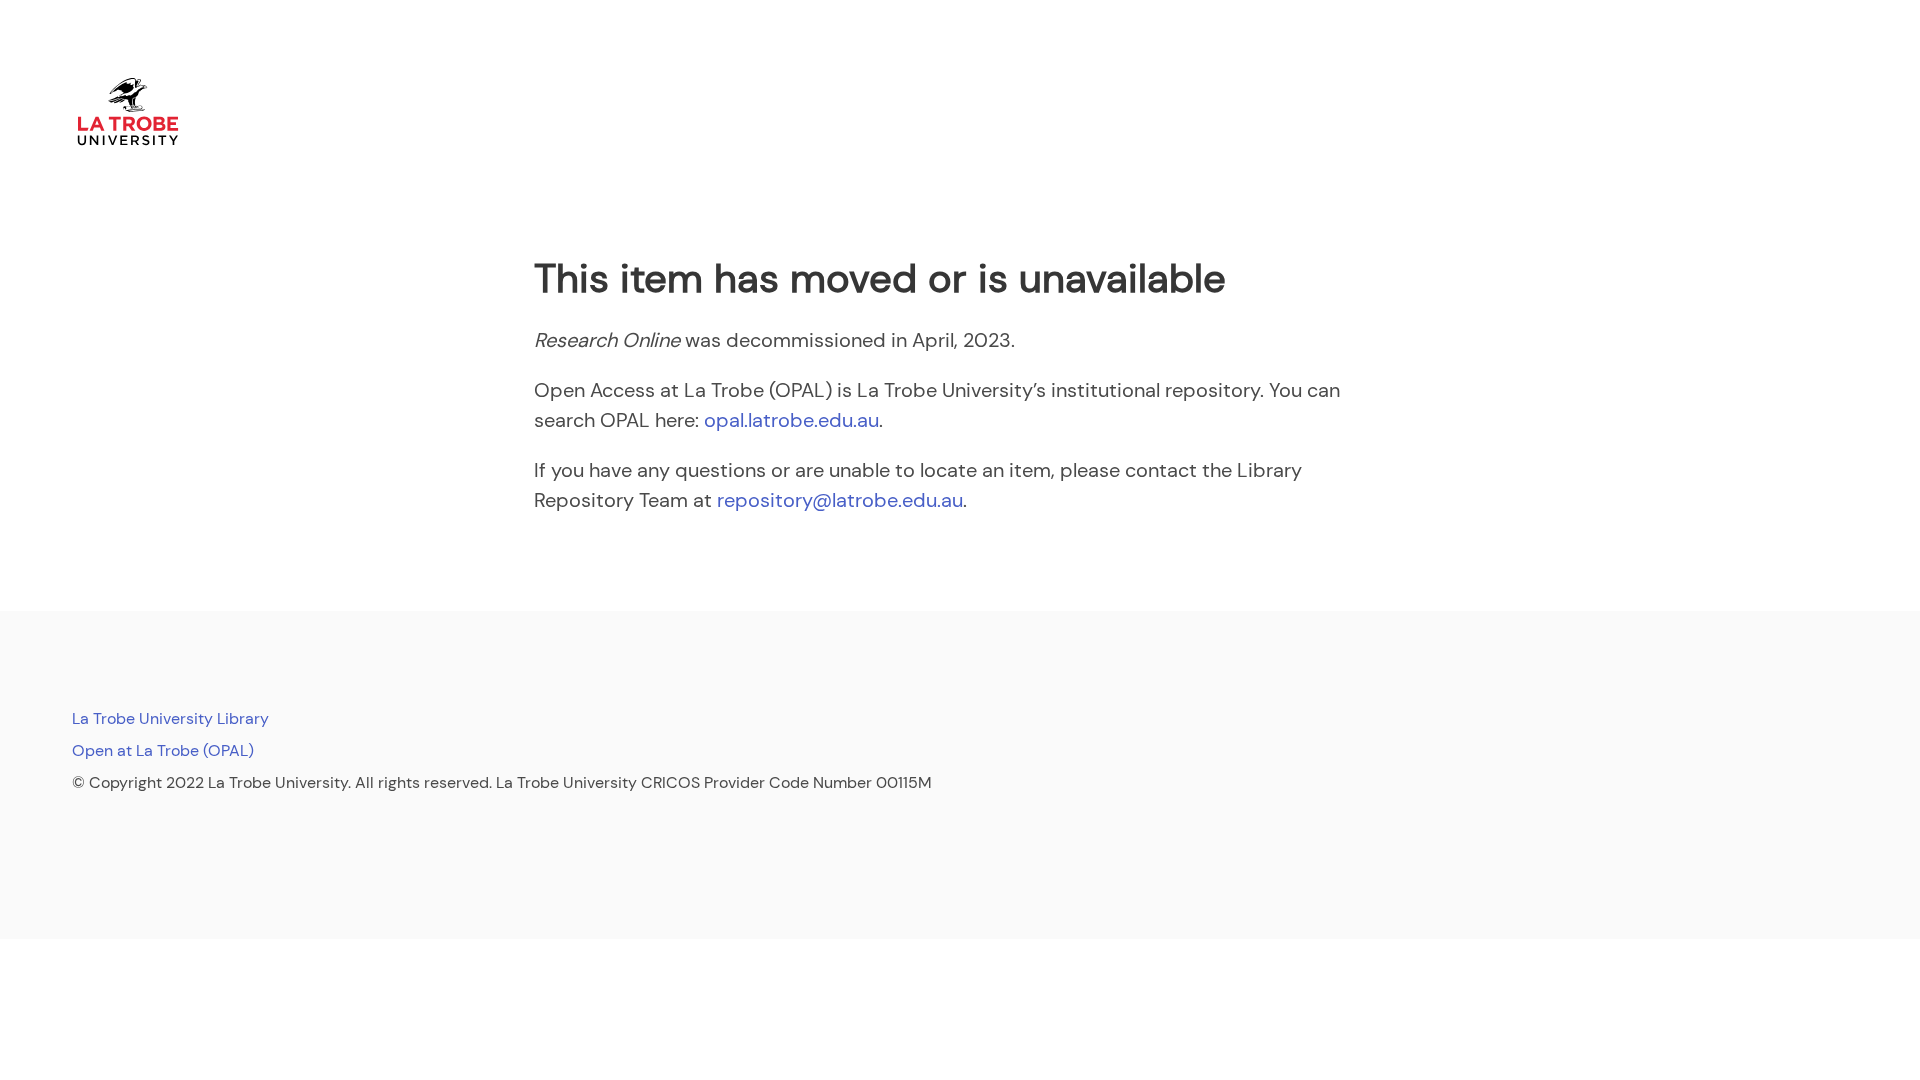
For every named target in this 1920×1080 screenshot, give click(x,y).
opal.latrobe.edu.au (791, 420)
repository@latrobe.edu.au (840, 500)
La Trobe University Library (170, 718)
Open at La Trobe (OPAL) (163, 750)
